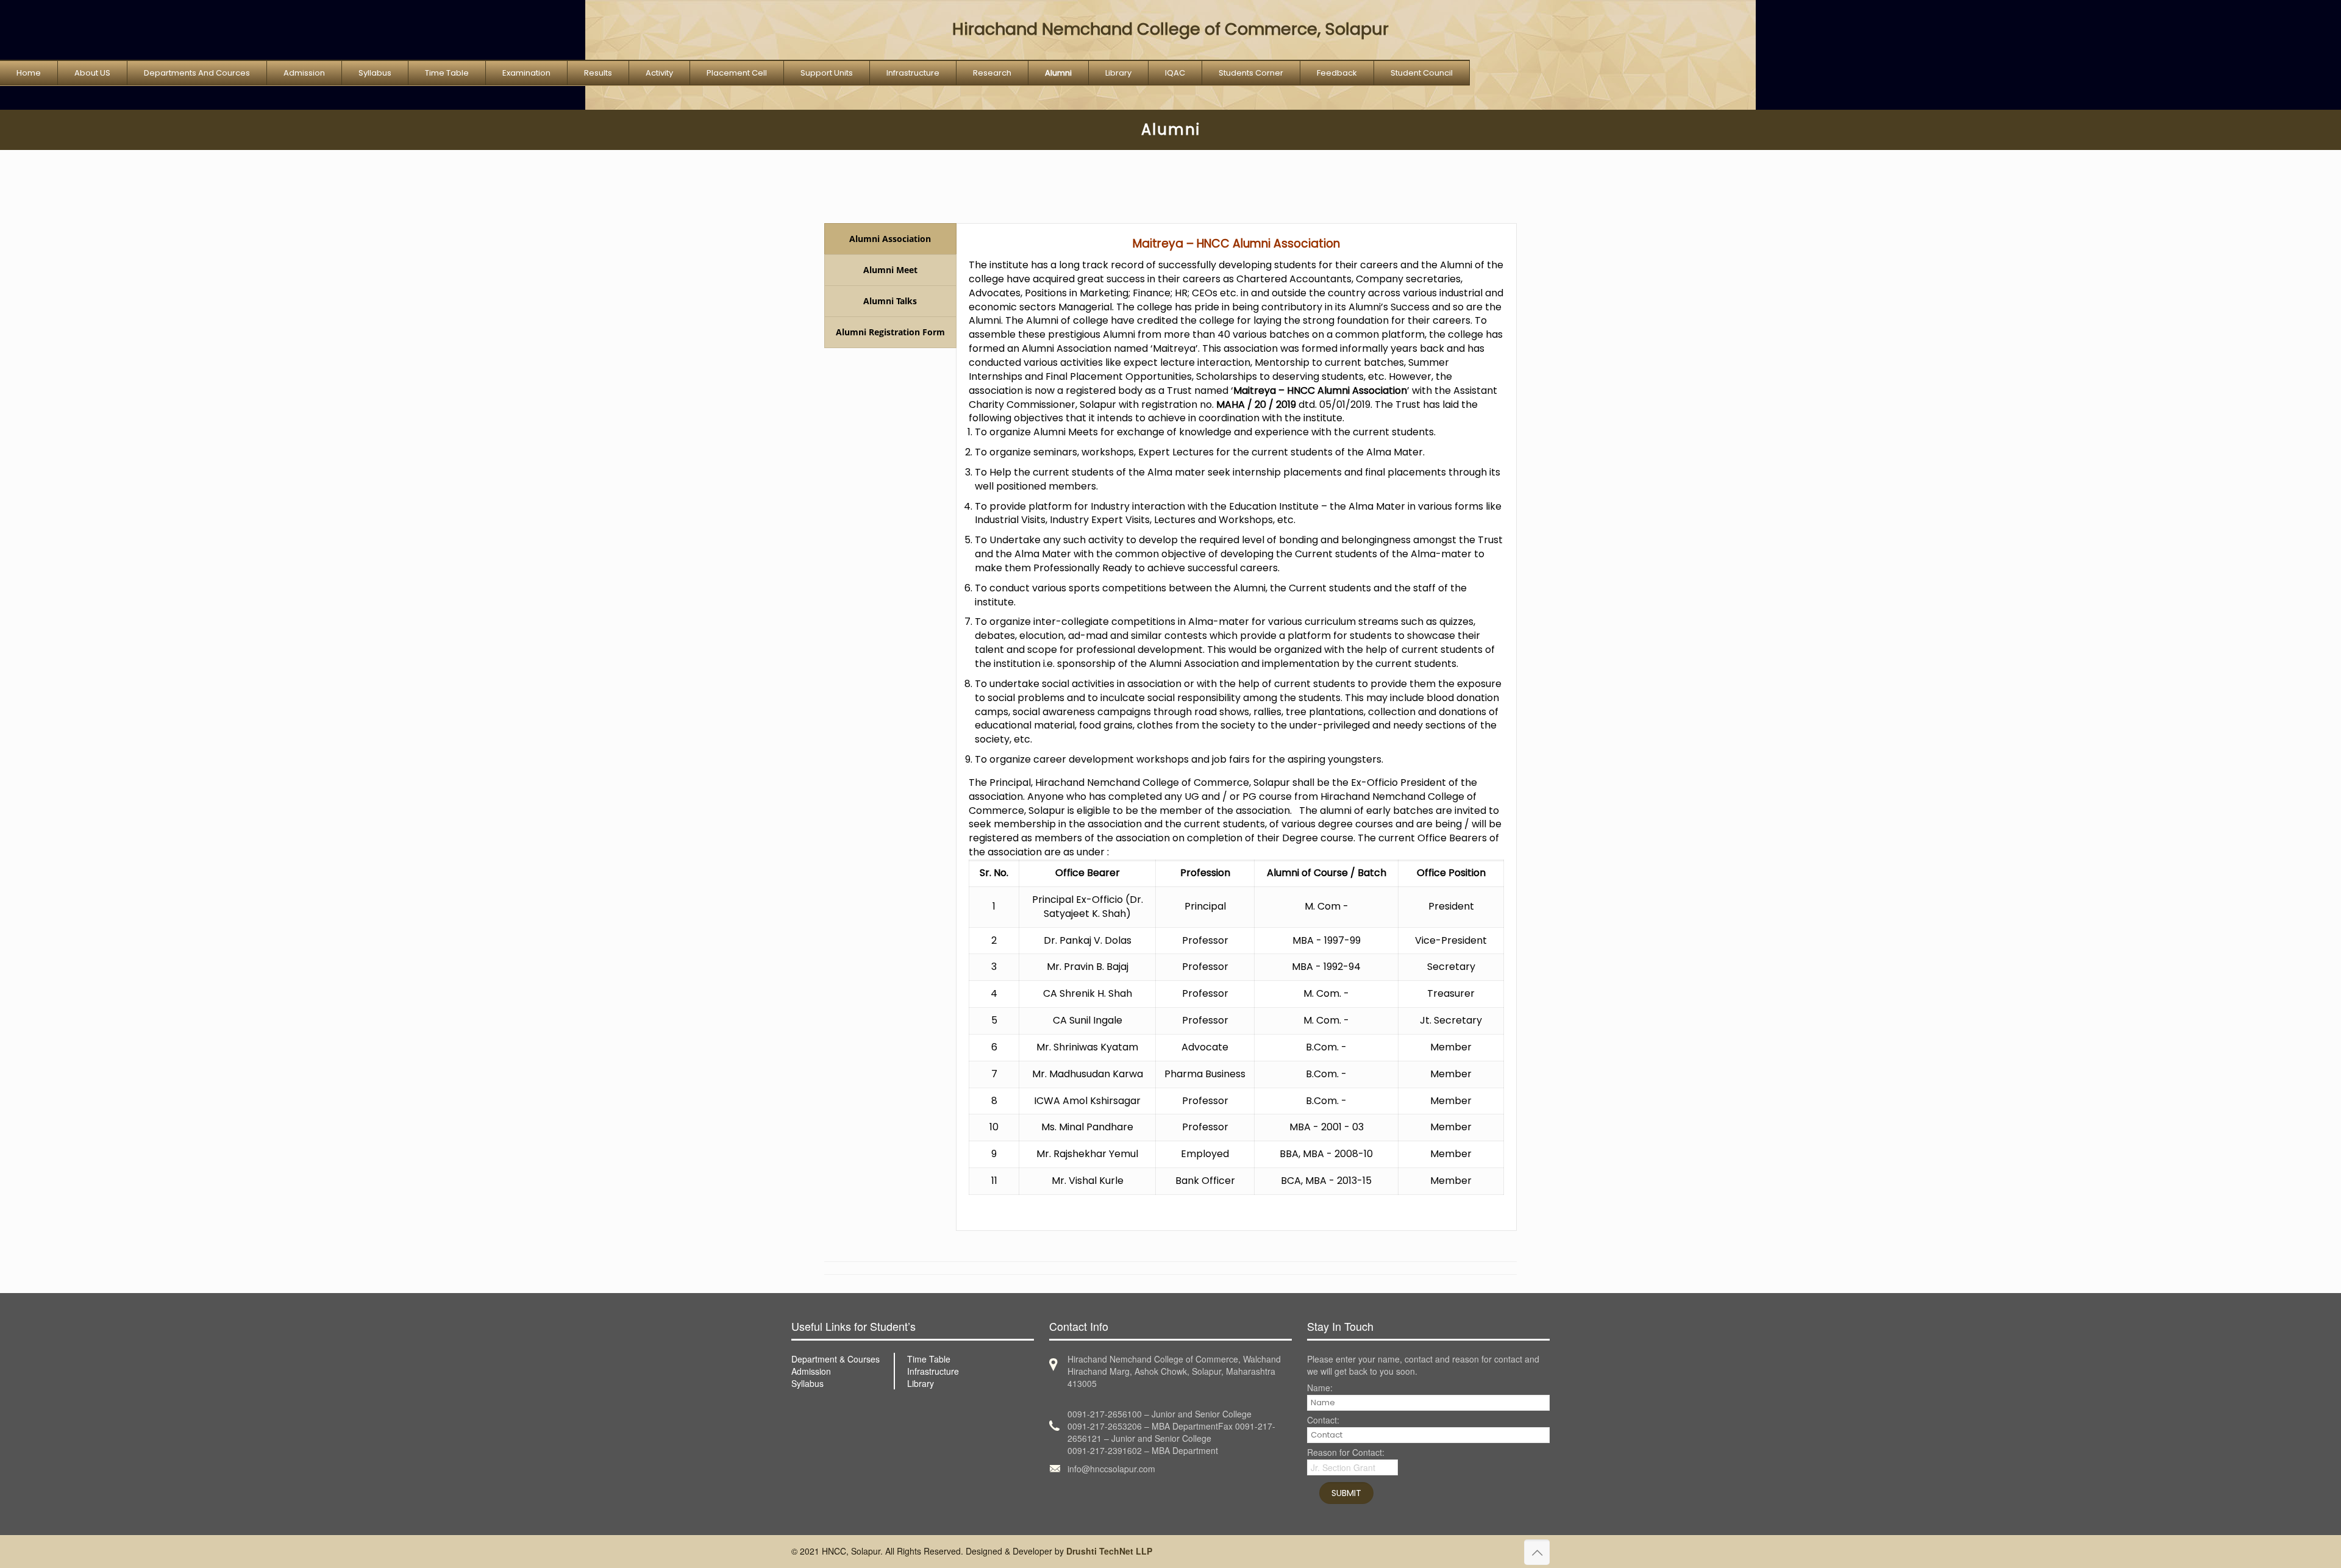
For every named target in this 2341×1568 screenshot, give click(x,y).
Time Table (929, 1359)
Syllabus (807, 1383)
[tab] (890, 239)
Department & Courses (836, 1359)
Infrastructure (933, 1371)
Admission (811, 1371)
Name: (1320, 1388)
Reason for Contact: (1346, 1453)
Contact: (1323, 1421)
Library (921, 1383)
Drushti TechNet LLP (1109, 1551)
